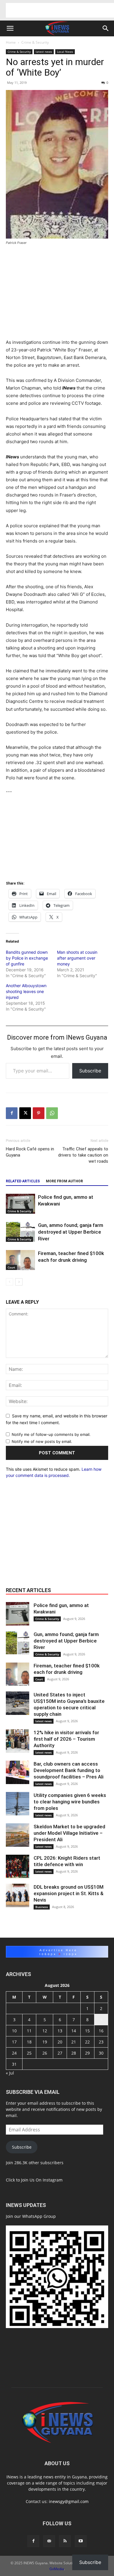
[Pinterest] (39, 1113)
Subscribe (90, 1071)
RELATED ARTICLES (23, 1181)
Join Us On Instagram (42, 2180)
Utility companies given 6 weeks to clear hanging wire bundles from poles (70, 1802)
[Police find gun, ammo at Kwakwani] (20, 1204)
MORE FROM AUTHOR (64, 1181)
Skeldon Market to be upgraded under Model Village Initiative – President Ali (69, 1833)
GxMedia (57, 2569)
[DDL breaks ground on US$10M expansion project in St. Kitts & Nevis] (18, 1895)
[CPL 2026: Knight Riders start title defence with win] (18, 1866)
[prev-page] (9, 1282)
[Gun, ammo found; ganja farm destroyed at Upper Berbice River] (20, 1232)
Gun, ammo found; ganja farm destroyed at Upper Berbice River (71, 1232)
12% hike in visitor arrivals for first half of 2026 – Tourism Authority (66, 1739)
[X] (25, 1113)
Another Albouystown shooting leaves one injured (26, 991)
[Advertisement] (60, 10)
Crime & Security (35, 42)
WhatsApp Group (39, 2216)
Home (11, 42)
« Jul (10, 2073)
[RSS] (65, 2541)
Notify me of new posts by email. (42, 1441)
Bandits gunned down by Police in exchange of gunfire (27, 958)
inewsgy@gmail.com (69, 2501)
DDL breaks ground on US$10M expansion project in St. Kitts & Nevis (69, 1893)
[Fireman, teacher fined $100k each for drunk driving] (20, 1260)
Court (11, 1267)
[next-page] (19, 1282)
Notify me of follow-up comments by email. (51, 1434)
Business (42, 1907)
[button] (10, 28)
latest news (44, 52)
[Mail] (49, 2541)
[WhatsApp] (52, 1113)
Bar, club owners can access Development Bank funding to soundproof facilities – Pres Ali (69, 1770)
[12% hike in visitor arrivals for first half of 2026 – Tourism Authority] (18, 1741)
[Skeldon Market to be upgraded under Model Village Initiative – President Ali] (18, 1835)
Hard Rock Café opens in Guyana (30, 1152)
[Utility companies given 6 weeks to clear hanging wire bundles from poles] (18, 1804)
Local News (65, 52)
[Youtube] (81, 2541)
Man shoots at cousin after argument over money (77, 958)
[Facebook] (12, 1113)
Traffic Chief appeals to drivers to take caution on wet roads (83, 1155)
